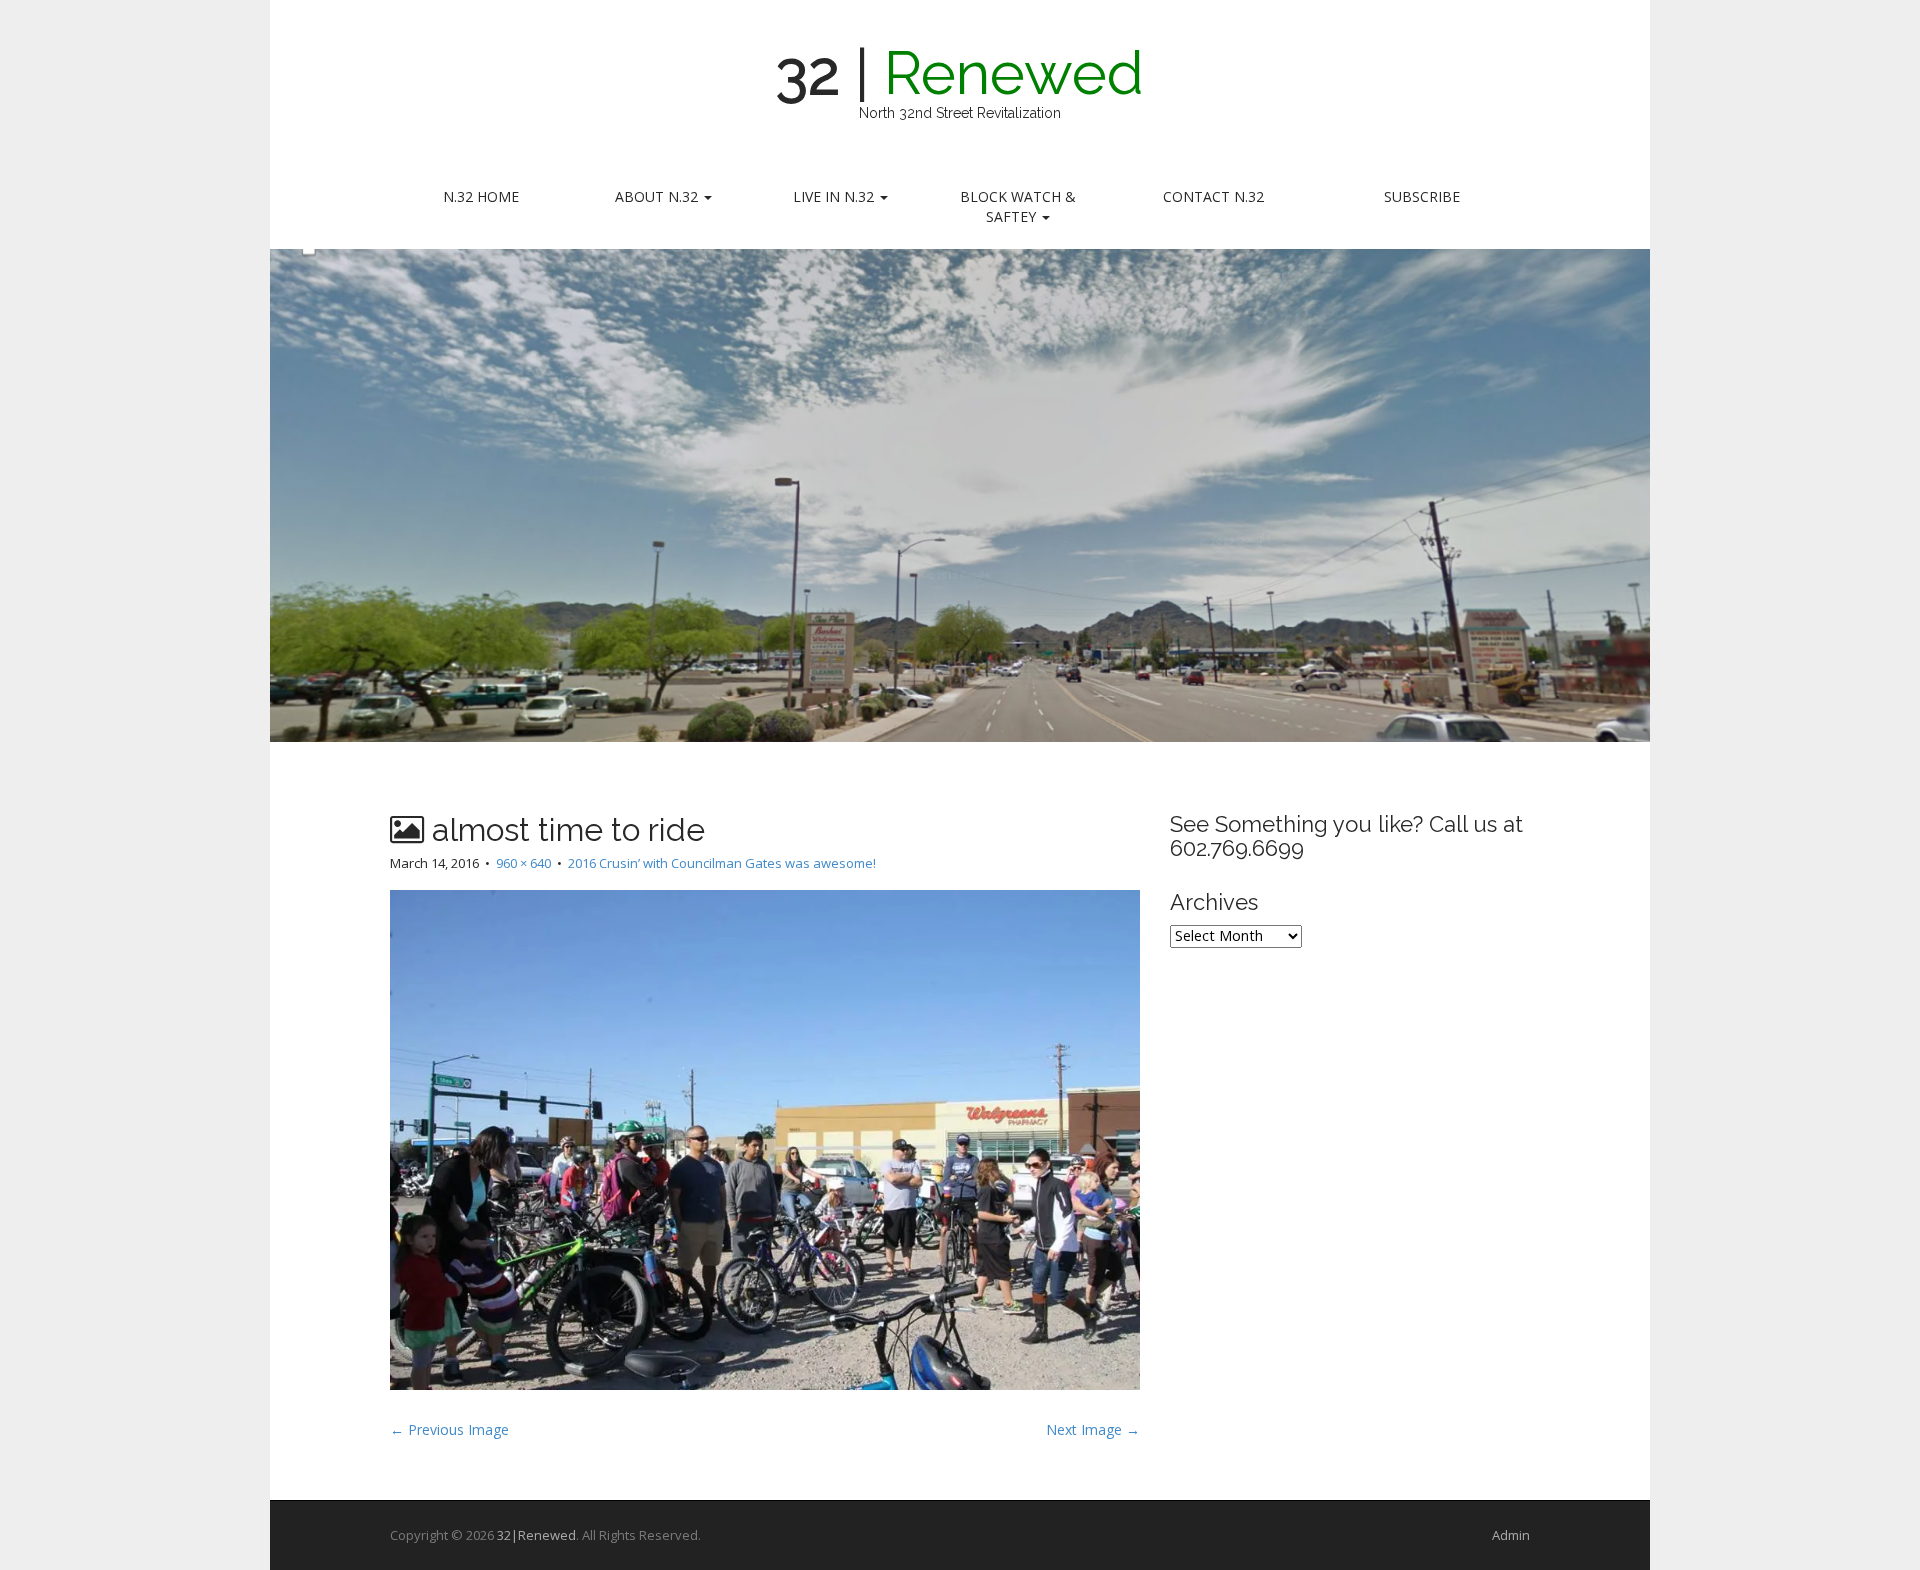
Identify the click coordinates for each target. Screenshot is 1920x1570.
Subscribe (1422, 196)
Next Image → (1093, 1429)
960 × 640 (523, 863)
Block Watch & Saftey (1018, 206)
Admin (1511, 1535)
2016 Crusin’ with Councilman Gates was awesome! (722, 863)
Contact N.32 (1213, 196)
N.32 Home (481, 196)
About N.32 (658, 196)
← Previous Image (449, 1429)
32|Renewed (536, 1535)
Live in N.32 (835, 196)
